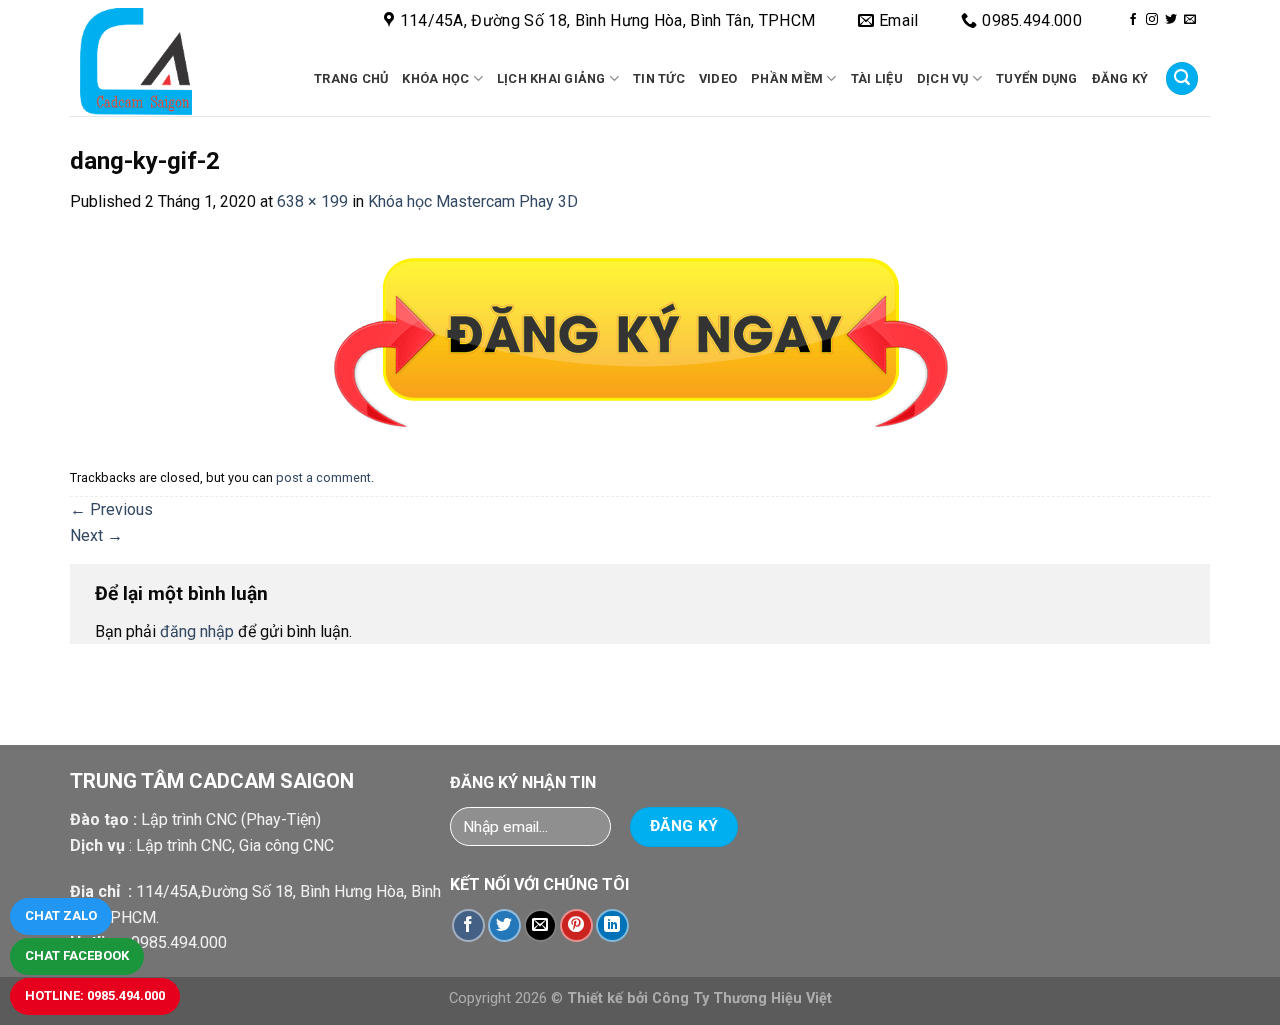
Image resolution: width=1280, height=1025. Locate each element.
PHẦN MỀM (787, 78)
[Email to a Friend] (540, 925)
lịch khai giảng (551, 78)
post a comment (323, 477)
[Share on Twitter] (504, 925)
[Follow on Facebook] (1133, 20)
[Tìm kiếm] (1182, 78)
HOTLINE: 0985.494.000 (95, 995)
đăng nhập (197, 631)
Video (718, 78)
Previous (111, 509)
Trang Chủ (351, 78)
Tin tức (659, 78)
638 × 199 (312, 201)
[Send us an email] (1190, 20)
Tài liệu (877, 78)
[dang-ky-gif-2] (640, 338)
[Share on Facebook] (468, 925)
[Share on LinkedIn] (612, 925)
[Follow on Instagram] (1152, 20)
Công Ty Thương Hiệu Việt (742, 998)
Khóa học (435, 78)
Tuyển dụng (1037, 78)
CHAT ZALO (61, 915)
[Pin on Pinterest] (576, 925)
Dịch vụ (943, 78)
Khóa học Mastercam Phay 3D (473, 201)
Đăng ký (1120, 78)
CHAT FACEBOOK (77, 955)
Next (96, 535)
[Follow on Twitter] (1171, 20)
